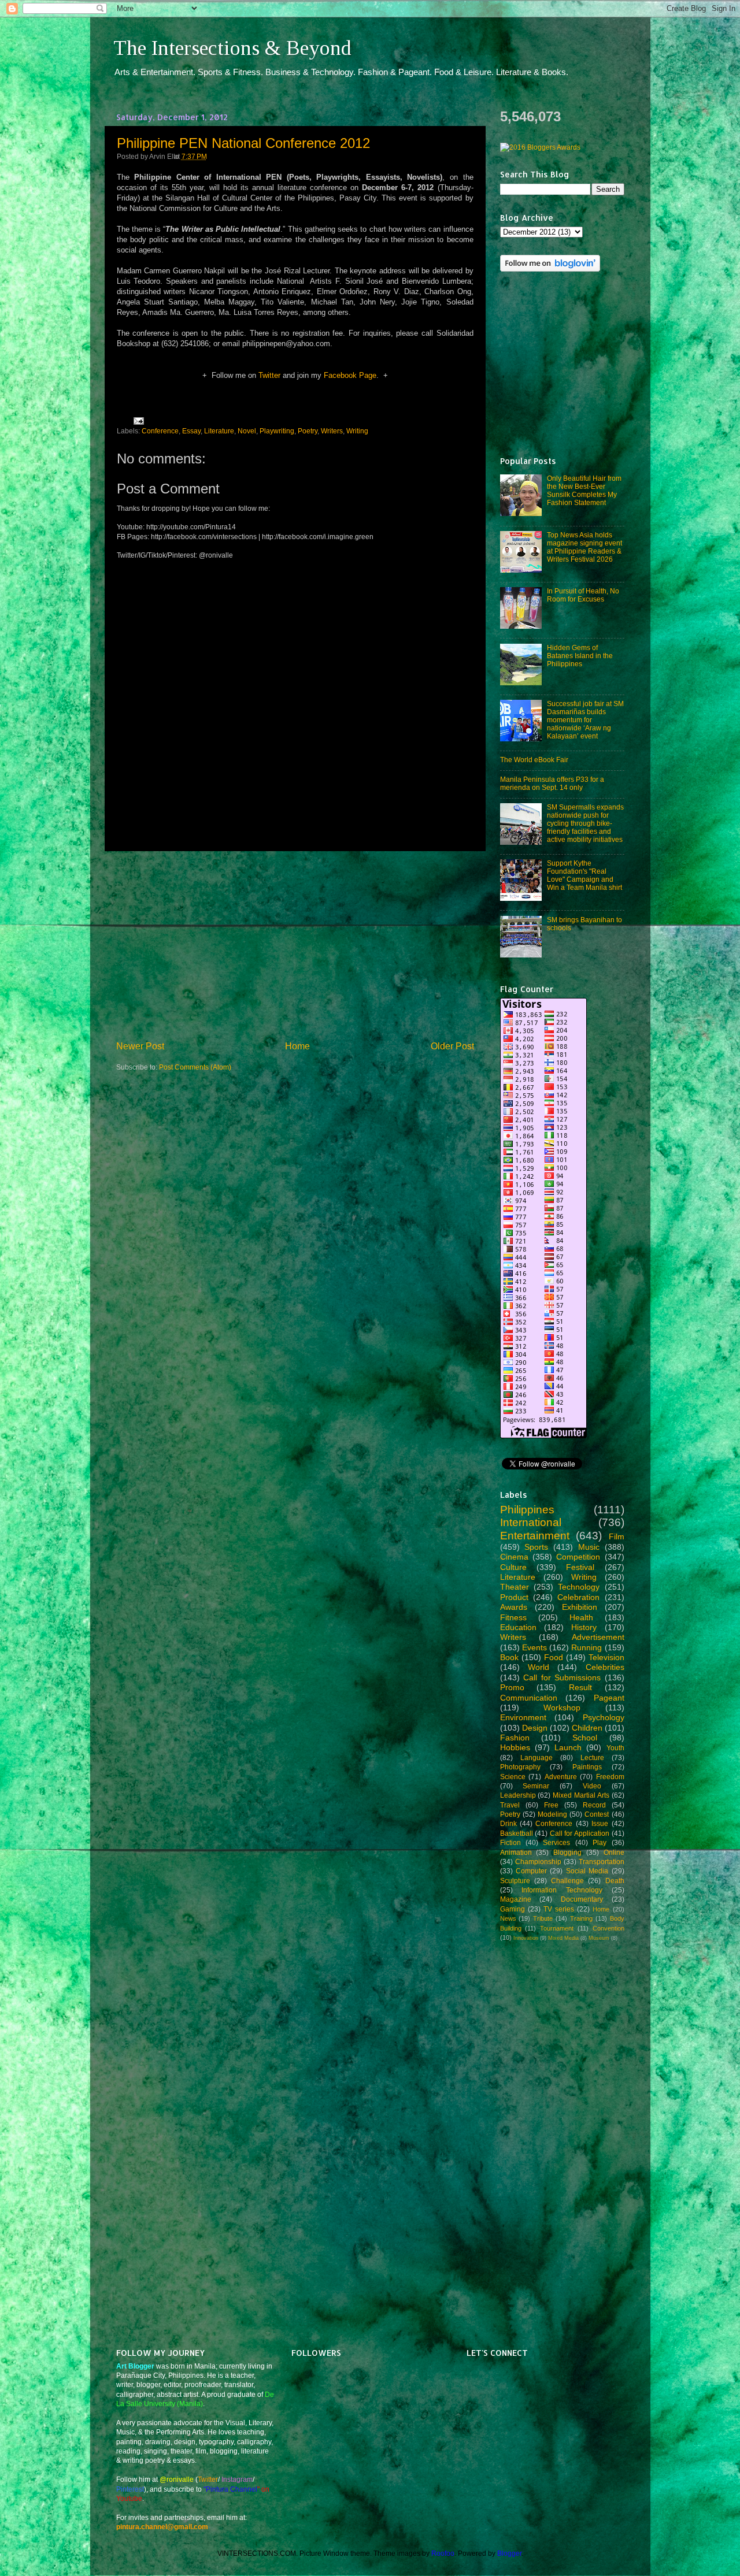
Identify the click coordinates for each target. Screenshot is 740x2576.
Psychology (604, 1717)
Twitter (269, 375)
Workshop (562, 1708)
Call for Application (580, 1833)
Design (535, 1728)
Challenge (567, 1881)
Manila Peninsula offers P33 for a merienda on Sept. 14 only (552, 783)
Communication (529, 1698)
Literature (219, 431)
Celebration (578, 1597)
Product (514, 1597)
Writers (332, 431)
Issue (600, 1823)
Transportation (602, 1862)
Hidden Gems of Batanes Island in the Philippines (580, 656)
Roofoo (443, 2553)
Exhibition (580, 1607)
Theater (515, 1587)
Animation (516, 1852)
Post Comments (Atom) (195, 1067)
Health (581, 1617)
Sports (536, 1547)
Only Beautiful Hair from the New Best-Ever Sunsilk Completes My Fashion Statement (584, 490)
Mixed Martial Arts (581, 1795)
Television (606, 1657)
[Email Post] (137, 420)
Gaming (513, 1909)
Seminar (536, 1786)
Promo (512, 1687)
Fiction (510, 1842)
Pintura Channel (232, 2489)
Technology (579, 1587)
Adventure (561, 1777)
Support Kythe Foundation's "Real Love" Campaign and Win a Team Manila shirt (584, 875)
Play (600, 1842)
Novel (247, 431)
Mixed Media (563, 1938)
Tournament (557, 1928)
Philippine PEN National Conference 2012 (243, 143)
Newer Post (140, 1046)
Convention (608, 1928)
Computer (531, 1871)
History (584, 1627)
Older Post (452, 1046)
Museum (599, 1938)
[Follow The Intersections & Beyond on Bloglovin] (550, 269)
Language (536, 1757)
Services (556, 1842)
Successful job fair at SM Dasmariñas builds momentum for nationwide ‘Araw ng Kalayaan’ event (585, 720)
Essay (191, 431)
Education (518, 1627)
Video (592, 1786)
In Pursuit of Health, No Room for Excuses (583, 595)
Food (554, 1657)
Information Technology (562, 1890)
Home (297, 1046)
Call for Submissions (562, 1677)
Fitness (513, 1617)
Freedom (610, 1777)
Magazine (516, 1899)
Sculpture (515, 1881)
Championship (538, 1862)
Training (581, 1918)
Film (617, 1536)
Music (589, 1547)
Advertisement (598, 1637)
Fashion (515, 1738)
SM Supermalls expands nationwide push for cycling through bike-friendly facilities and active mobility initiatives (585, 823)
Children (587, 1728)
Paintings (587, 1767)
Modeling (552, 1814)
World (539, 1667)
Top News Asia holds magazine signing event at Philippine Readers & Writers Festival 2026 (584, 547)
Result (580, 1687)
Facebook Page (350, 375)
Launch (568, 1747)
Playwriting (277, 431)
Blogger (509, 2553)
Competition (578, 1557)
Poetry (308, 431)
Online (614, 1852)
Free (551, 1805)
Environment (523, 1717)
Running (587, 1647)
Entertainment (535, 1536)
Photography (520, 1767)
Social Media (587, 1871)
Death (615, 1881)
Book (509, 1657)
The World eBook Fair (534, 760)
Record (594, 1805)
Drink (508, 1823)
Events (534, 1647)
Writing (357, 431)
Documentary (582, 1899)
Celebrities (605, 1667)
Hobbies (515, 1747)
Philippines (527, 1510)
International (531, 1522)
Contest (597, 1814)
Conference (160, 431)
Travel (510, 1805)
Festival (580, 1567)
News (508, 1918)
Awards (514, 1607)
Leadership (518, 1795)
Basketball (517, 1833)
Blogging (567, 1852)
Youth (615, 1748)
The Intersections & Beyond (232, 48)
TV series (559, 1909)
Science (513, 1777)
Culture (513, 1567)
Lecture (592, 1757)
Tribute (543, 1918)
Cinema (514, 1557)
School (585, 1738)
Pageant (609, 1698)
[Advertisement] (295, 945)
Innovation (526, 1938)
